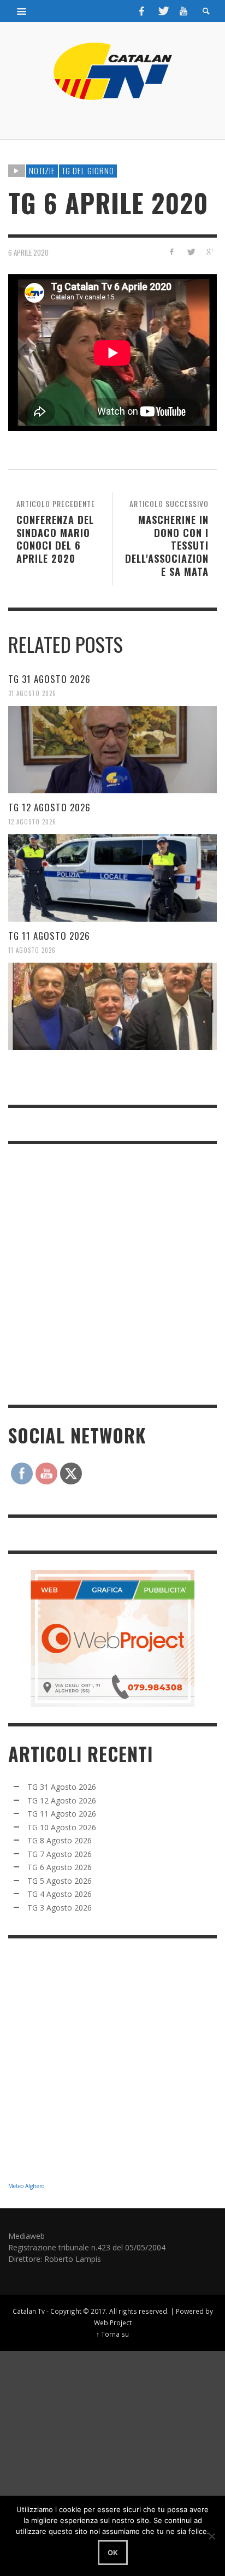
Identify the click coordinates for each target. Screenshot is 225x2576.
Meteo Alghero (26, 2186)
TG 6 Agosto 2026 (60, 1867)
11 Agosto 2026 (32, 950)
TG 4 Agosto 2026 (60, 1894)
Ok (113, 2553)
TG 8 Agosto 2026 (60, 1840)
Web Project (113, 2322)
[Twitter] (163, 11)
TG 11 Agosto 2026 (49, 936)
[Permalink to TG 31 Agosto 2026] (112, 750)
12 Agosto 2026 (32, 822)
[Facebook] (142, 11)
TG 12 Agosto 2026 (49, 807)
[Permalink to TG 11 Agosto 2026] (112, 1006)
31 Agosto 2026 (32, 693)
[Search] (22, 11)
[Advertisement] (112, 1273)
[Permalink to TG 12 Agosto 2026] (112, 878)
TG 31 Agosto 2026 (49, 679)
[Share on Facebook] (172, 252)
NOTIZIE (42, 170)
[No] (211, 2536)
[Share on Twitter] (190, 252)
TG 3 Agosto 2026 (60, 1908)
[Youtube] (183, 11)
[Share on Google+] (209, 252)
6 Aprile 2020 (28, 252)
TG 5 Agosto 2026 (60, 1881)
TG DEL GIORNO (88, 170)
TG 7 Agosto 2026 (60, 1854)
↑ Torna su (112, 2334)
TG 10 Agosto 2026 (62, 1827)
